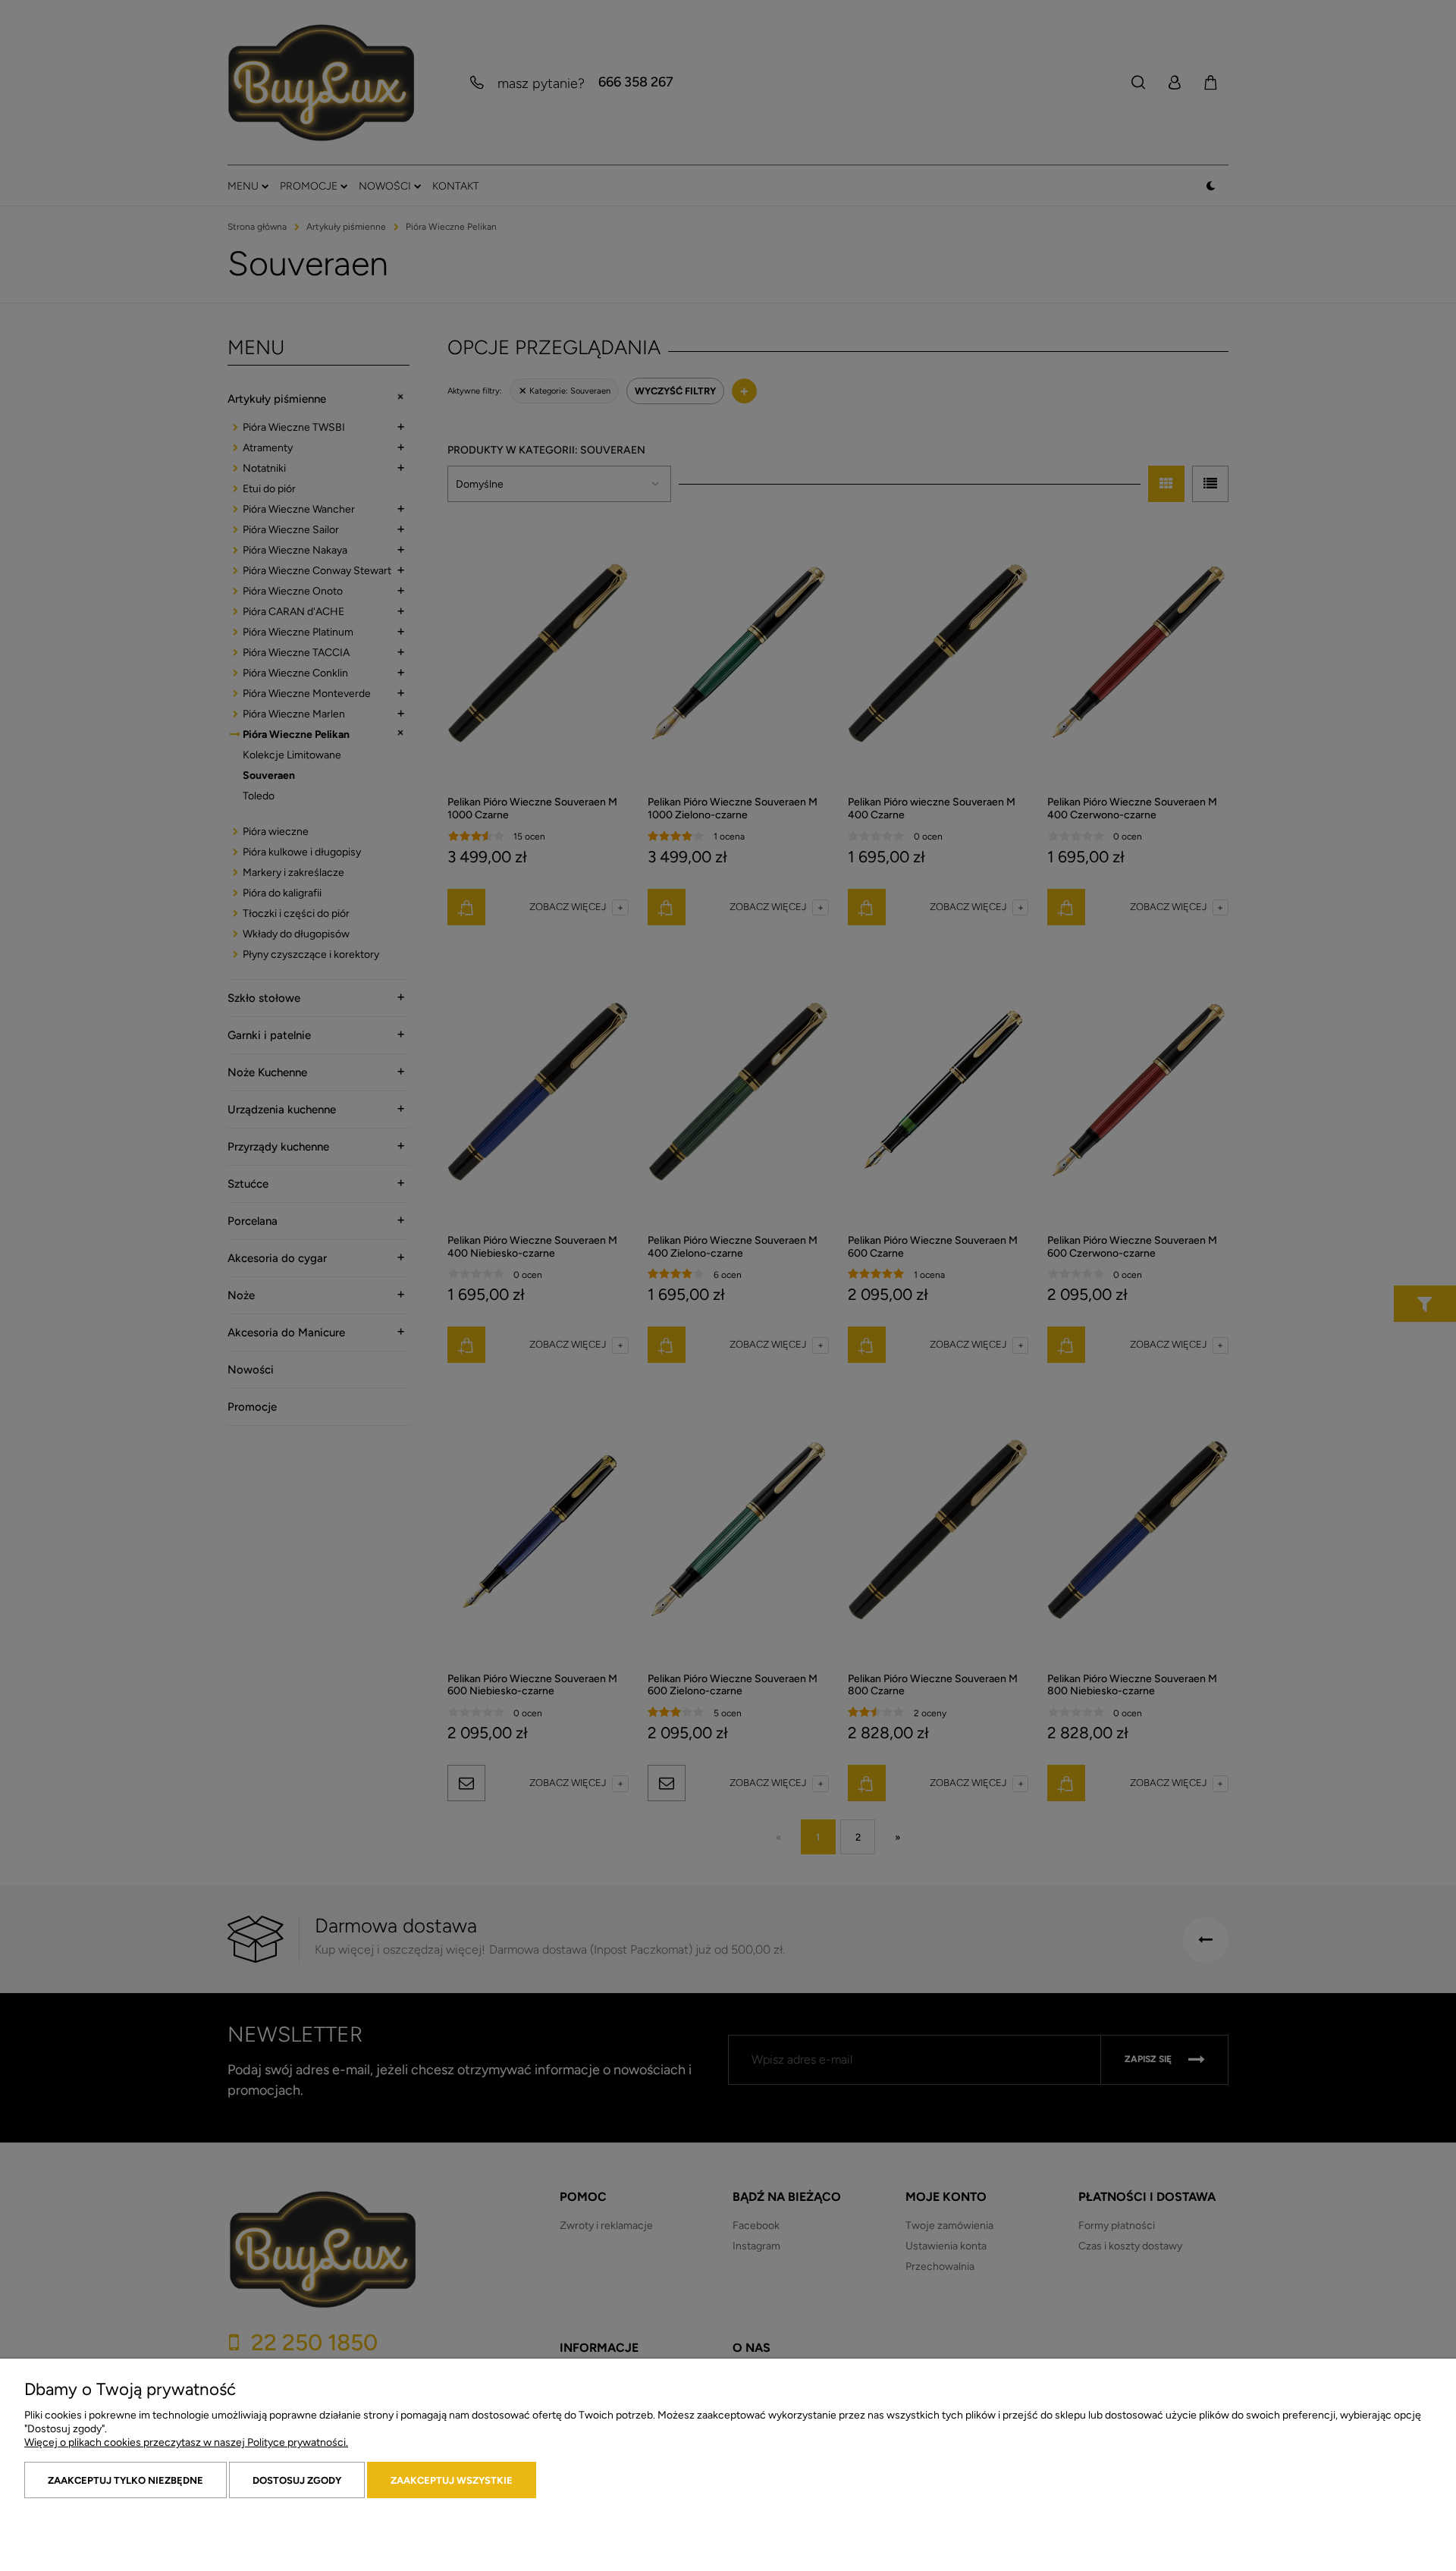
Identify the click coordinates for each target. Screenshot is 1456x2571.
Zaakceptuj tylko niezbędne (126, 2480)
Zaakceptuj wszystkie (452, 2480)
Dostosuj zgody (297, 2480)
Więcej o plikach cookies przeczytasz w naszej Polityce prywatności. (186, 2442)
